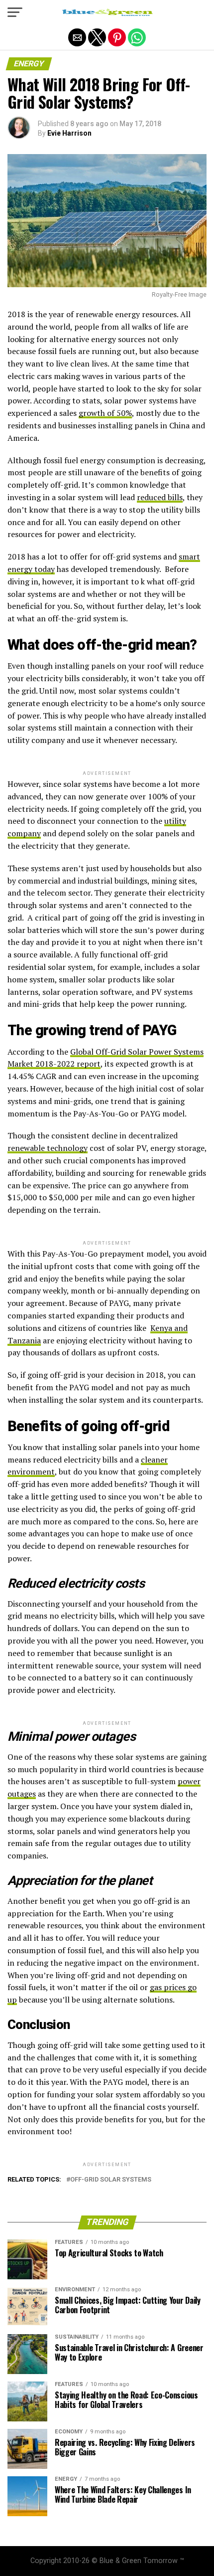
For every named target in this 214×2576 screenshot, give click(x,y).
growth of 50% (105, 413)
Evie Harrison (69, 133)
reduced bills (160, 497)
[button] (15, 12)
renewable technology (48, 1148)
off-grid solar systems (111, 2180)
